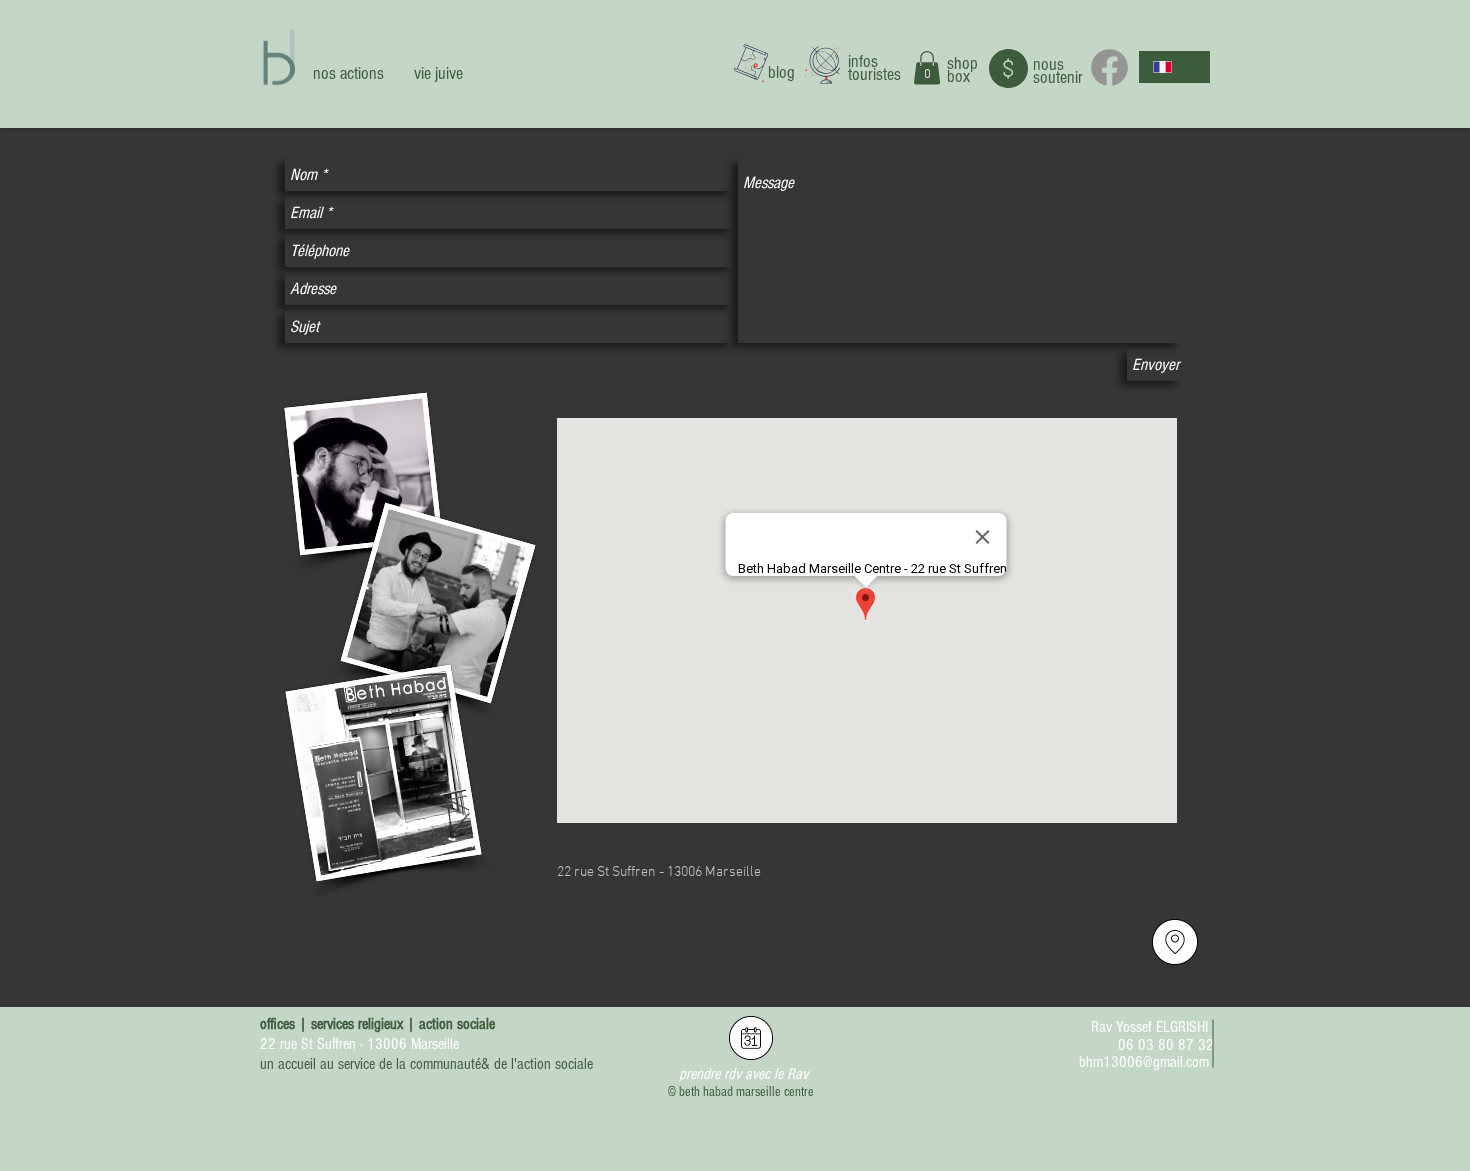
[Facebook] (1109, 67)
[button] (927, 67)
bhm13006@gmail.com (1144, 1062)
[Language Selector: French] (1174, 67)
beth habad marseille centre (746, 1092)
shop (962, 63)
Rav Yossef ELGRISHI (1149, 1027)
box (958, 76)
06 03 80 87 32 (1166, 1045)
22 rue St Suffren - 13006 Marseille (359, 1044)
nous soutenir (1058, 71)
